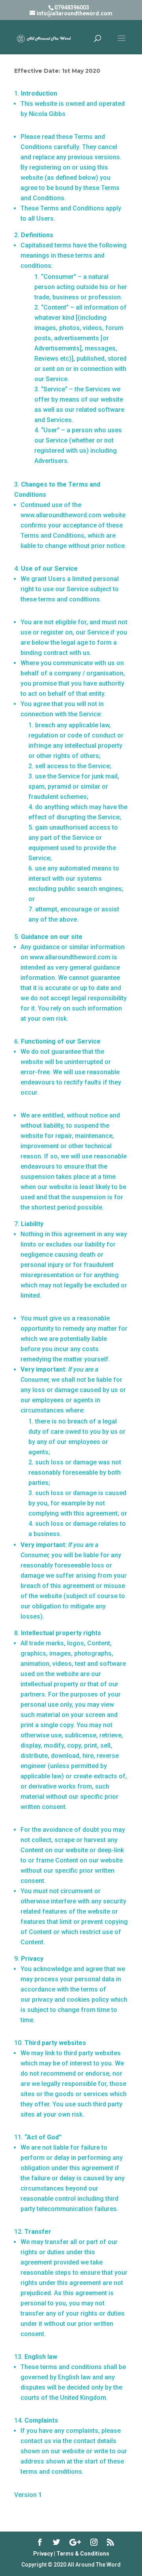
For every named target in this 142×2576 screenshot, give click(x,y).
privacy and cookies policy (70, 2000)
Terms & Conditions (83, 2554)
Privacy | (44, 2554)
